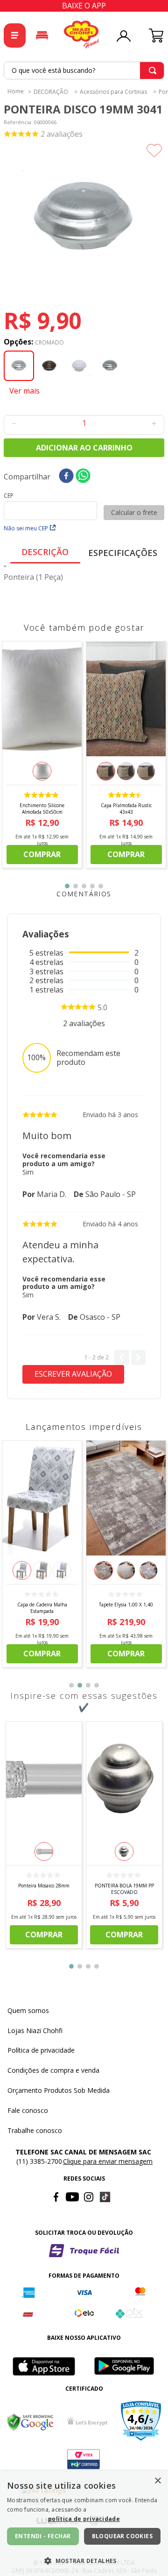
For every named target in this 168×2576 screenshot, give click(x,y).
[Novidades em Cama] (42, 35)
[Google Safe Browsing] (30, 2422)
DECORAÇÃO (51, 92)
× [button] (157, 2481)
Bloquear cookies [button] (122, 2536)
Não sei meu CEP (26, 528)
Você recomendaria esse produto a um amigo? (64, 1159)
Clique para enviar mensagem (108, 2161)
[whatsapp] (83, 476)
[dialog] (84, 2523)
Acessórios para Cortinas (113, 92)
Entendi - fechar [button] (43, 2536)
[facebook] (66, 476)
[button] (84, 220)
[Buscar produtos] (153, 70)
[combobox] (84, 70)
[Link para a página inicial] (16, 91)
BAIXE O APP (84, 6)
